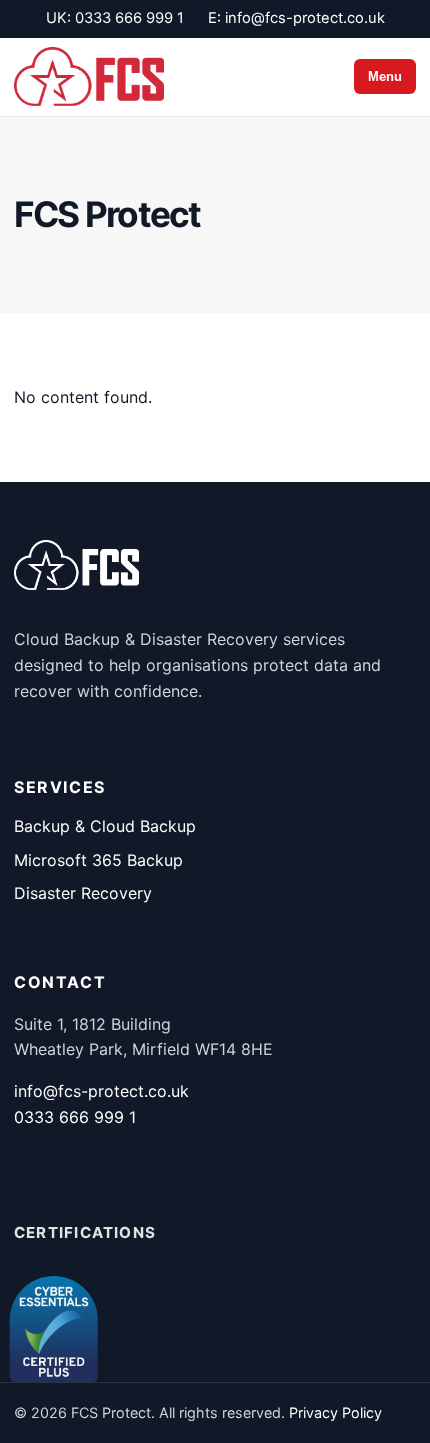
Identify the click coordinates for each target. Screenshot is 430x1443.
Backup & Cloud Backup (105, 826)
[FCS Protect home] (89, 76)
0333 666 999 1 (129, 18)
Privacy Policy (335, 1412)
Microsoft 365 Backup (98, 860)
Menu (385, 76)
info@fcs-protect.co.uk (305, 18)
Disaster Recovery (83, 893)
